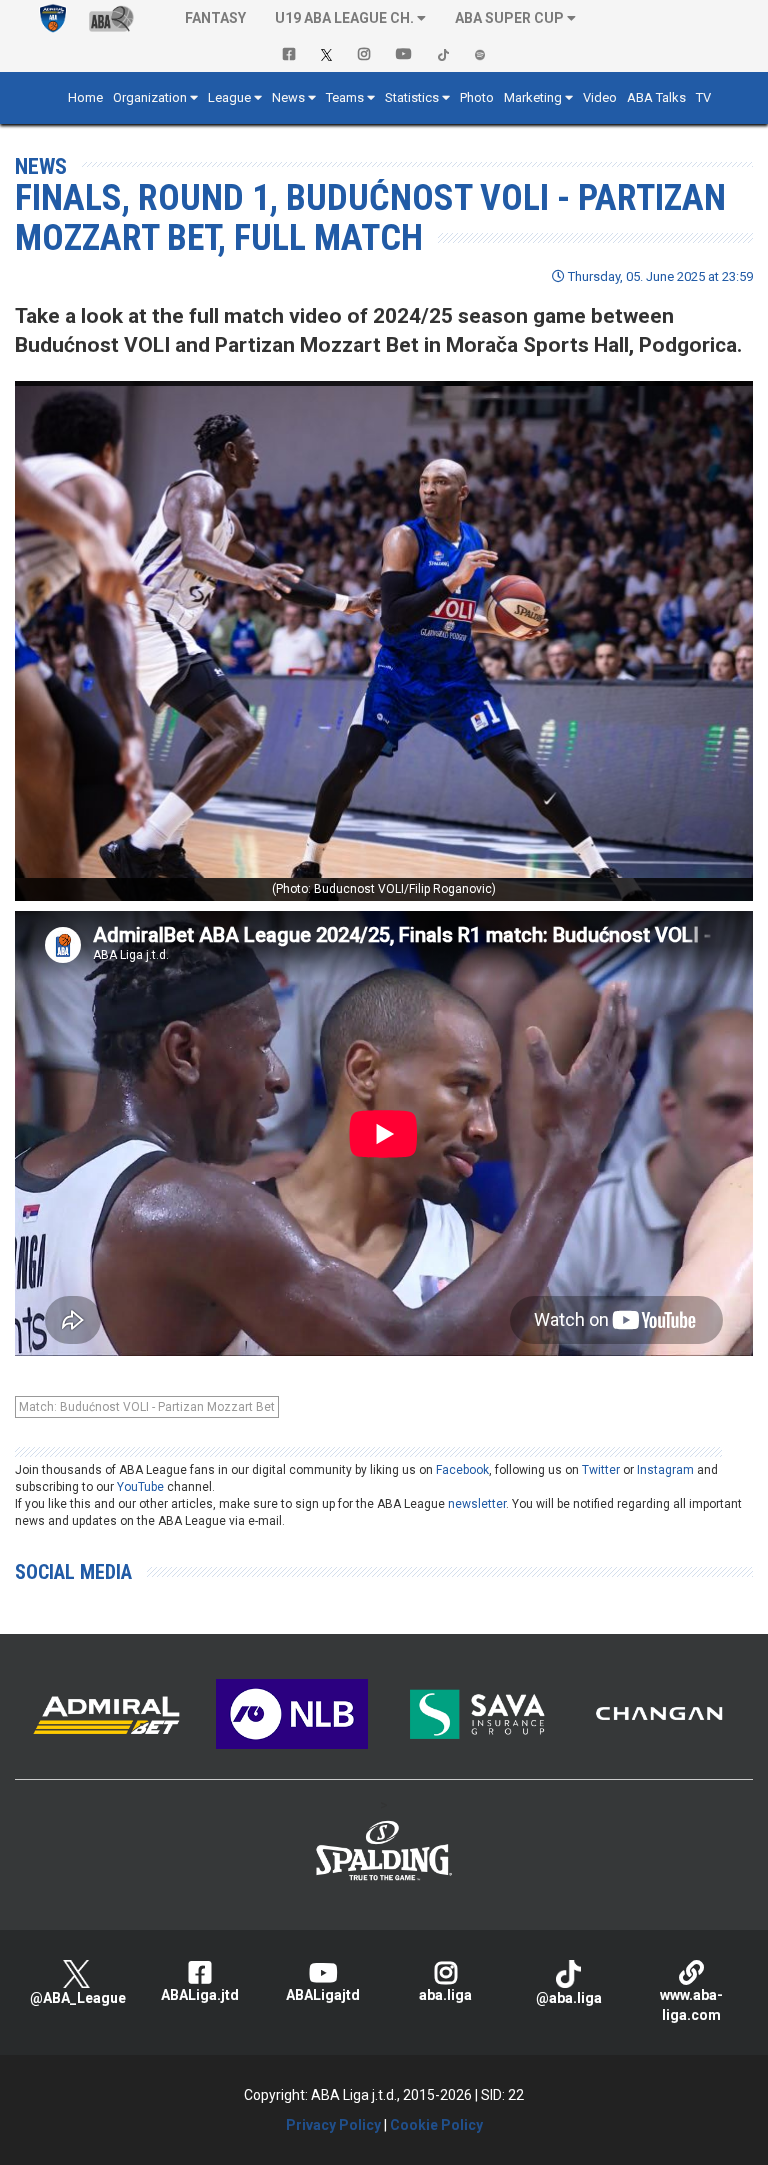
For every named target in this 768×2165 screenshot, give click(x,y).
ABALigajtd (323, 1995)
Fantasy (215, 18)
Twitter (601, 1470)
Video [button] (600, 97)
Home (85, 97)
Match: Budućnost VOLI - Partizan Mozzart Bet (147, 1407)
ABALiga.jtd (200, 1995)
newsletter (477, 1504)
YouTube (140, 1487)
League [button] (229, 97)
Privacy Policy (333, 2125)
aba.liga (445, 1995)
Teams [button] (345, 97)
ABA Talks (656, 97)
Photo (477, 97)
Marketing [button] (533, 97)
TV (703, 97)
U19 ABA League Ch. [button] (344, 18)
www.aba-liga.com (691, 2005)
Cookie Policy (436, 2125)
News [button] (288, 97)
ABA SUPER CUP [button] (509, 18)
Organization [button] (150, 97)
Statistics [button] (412, 97)
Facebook (462, 1470)
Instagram (665, 1470)
